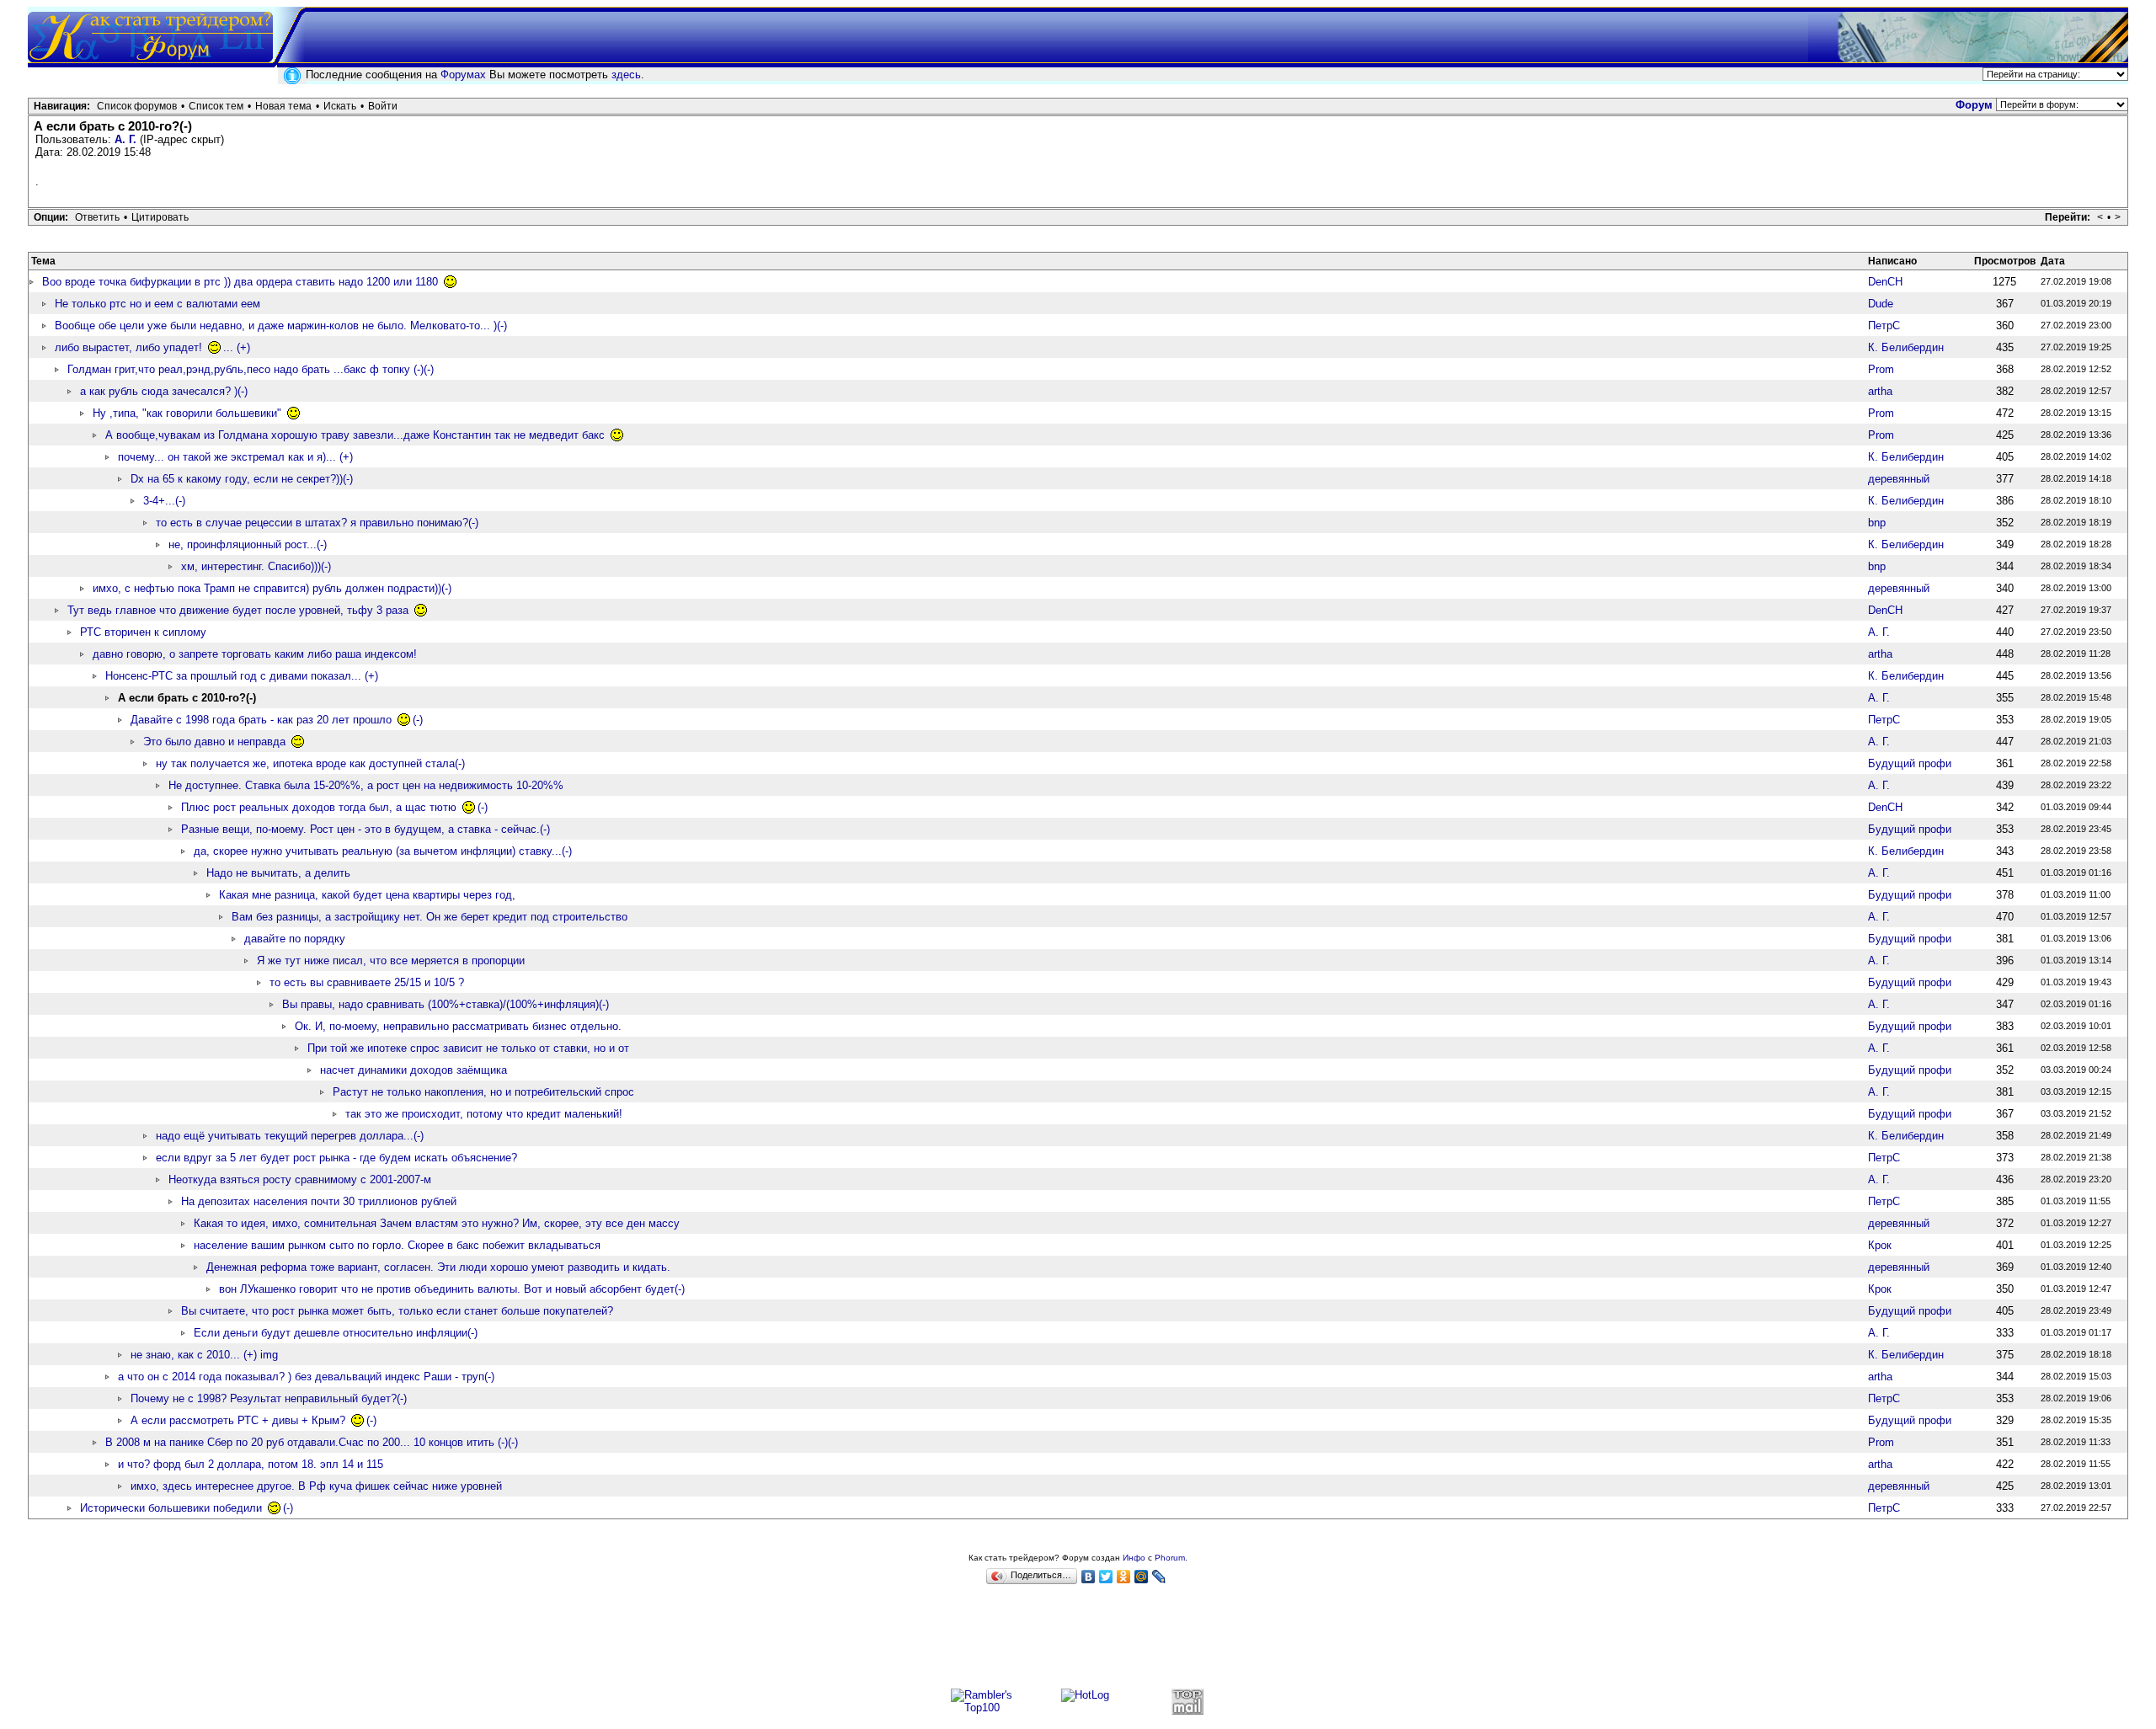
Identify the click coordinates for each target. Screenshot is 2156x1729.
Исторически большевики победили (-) (187, 1508)
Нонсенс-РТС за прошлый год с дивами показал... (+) (242, 676)
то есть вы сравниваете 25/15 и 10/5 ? (367, 982)
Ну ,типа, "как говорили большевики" (189, 413)
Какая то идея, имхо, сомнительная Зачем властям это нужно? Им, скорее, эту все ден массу (437, 1223)
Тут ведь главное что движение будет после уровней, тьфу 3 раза (240, 610)
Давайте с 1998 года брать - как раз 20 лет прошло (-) (277, 720)
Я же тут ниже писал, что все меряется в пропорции (391, 961)
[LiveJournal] (1159, 1577)
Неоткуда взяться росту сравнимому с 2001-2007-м (300, 1179)
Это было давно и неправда (216, 742)
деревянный (1899, 479)
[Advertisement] (1078, 1644)
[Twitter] (1106, 1577)
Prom (1881, 369)
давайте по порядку (295, 939)
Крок (1880, 1245)
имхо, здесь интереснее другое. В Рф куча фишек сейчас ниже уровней (316, 1486)
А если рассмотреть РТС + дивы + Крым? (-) (253, 1420)
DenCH (1885, 282)
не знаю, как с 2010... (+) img (204, 1355)
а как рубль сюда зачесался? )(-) (164, 391)
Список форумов (137, 106)
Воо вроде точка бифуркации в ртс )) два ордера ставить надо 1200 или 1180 (242, 282)
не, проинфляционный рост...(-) (248, 544)
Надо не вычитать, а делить (278, 873)
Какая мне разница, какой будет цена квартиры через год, (367, 895)
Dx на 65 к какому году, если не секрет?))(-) (242, 479)
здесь (626, 75)
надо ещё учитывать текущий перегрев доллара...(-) (290, 1136)
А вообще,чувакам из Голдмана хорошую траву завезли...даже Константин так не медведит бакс (357, 435)
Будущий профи (1910, 763)
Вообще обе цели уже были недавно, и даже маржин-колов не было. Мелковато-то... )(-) (281, 326)
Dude (1881, 304)
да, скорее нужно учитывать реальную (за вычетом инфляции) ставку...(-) (383, 851)
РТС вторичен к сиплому (143, 632)
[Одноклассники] (1124, 1577)
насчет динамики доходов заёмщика (414, 1070)
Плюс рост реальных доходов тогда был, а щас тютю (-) (334, 807)
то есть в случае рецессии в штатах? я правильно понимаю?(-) (317, 523)
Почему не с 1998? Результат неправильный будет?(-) (269, 1398)
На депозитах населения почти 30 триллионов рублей (319, 1201)
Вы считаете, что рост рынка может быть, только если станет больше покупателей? (397, 1311)
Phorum (1170, 1558)
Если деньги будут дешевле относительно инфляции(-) (336, 1333)
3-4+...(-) (164, 501)
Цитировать (160, 217)
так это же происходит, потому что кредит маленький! (484, 1114)
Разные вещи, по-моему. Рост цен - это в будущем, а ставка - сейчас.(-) (366, 829)
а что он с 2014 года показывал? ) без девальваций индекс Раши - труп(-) (306, 1377)
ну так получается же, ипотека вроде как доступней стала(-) (310, 763)
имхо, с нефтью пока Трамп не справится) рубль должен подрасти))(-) (272, 588)
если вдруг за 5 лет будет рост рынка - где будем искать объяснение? (336, 1158)
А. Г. (125, 139)
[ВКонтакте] (1089, 1577)
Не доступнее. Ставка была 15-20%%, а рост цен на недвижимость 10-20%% (366, 785)
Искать (340, 106)
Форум (1974, 105)
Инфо (1134, 1558)
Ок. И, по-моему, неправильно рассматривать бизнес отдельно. (458, 1026)
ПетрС (1884, 326)
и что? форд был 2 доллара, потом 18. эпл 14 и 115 (251, 1464)
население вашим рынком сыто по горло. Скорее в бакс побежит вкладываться (397, 1245)
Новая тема (283, 106)
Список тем (216, 106)
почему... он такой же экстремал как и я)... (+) (235, 457)
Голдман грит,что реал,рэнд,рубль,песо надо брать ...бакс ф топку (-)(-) (251, 369)
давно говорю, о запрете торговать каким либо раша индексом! (255, 654)
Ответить (97, 217)
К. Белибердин (1906, 347)
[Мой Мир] (1142, 1577)
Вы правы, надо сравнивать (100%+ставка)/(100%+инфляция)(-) (446, 1004)
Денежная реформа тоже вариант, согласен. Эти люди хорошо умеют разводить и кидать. (438, 1267)
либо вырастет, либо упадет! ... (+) (152, 347)
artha (1880, 391)
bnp (1877, 523)
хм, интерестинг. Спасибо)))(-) (256, 566)
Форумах (463, 75)
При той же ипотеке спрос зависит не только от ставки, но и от (468, 1048)
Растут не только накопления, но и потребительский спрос (483, 1092)
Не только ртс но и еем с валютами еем (157, 304)
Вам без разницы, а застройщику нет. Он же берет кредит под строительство (430, 917)
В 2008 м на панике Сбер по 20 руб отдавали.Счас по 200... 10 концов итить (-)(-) (312, 1442)
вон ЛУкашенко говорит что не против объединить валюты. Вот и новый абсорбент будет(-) (452, 1289)
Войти (383, 106)
